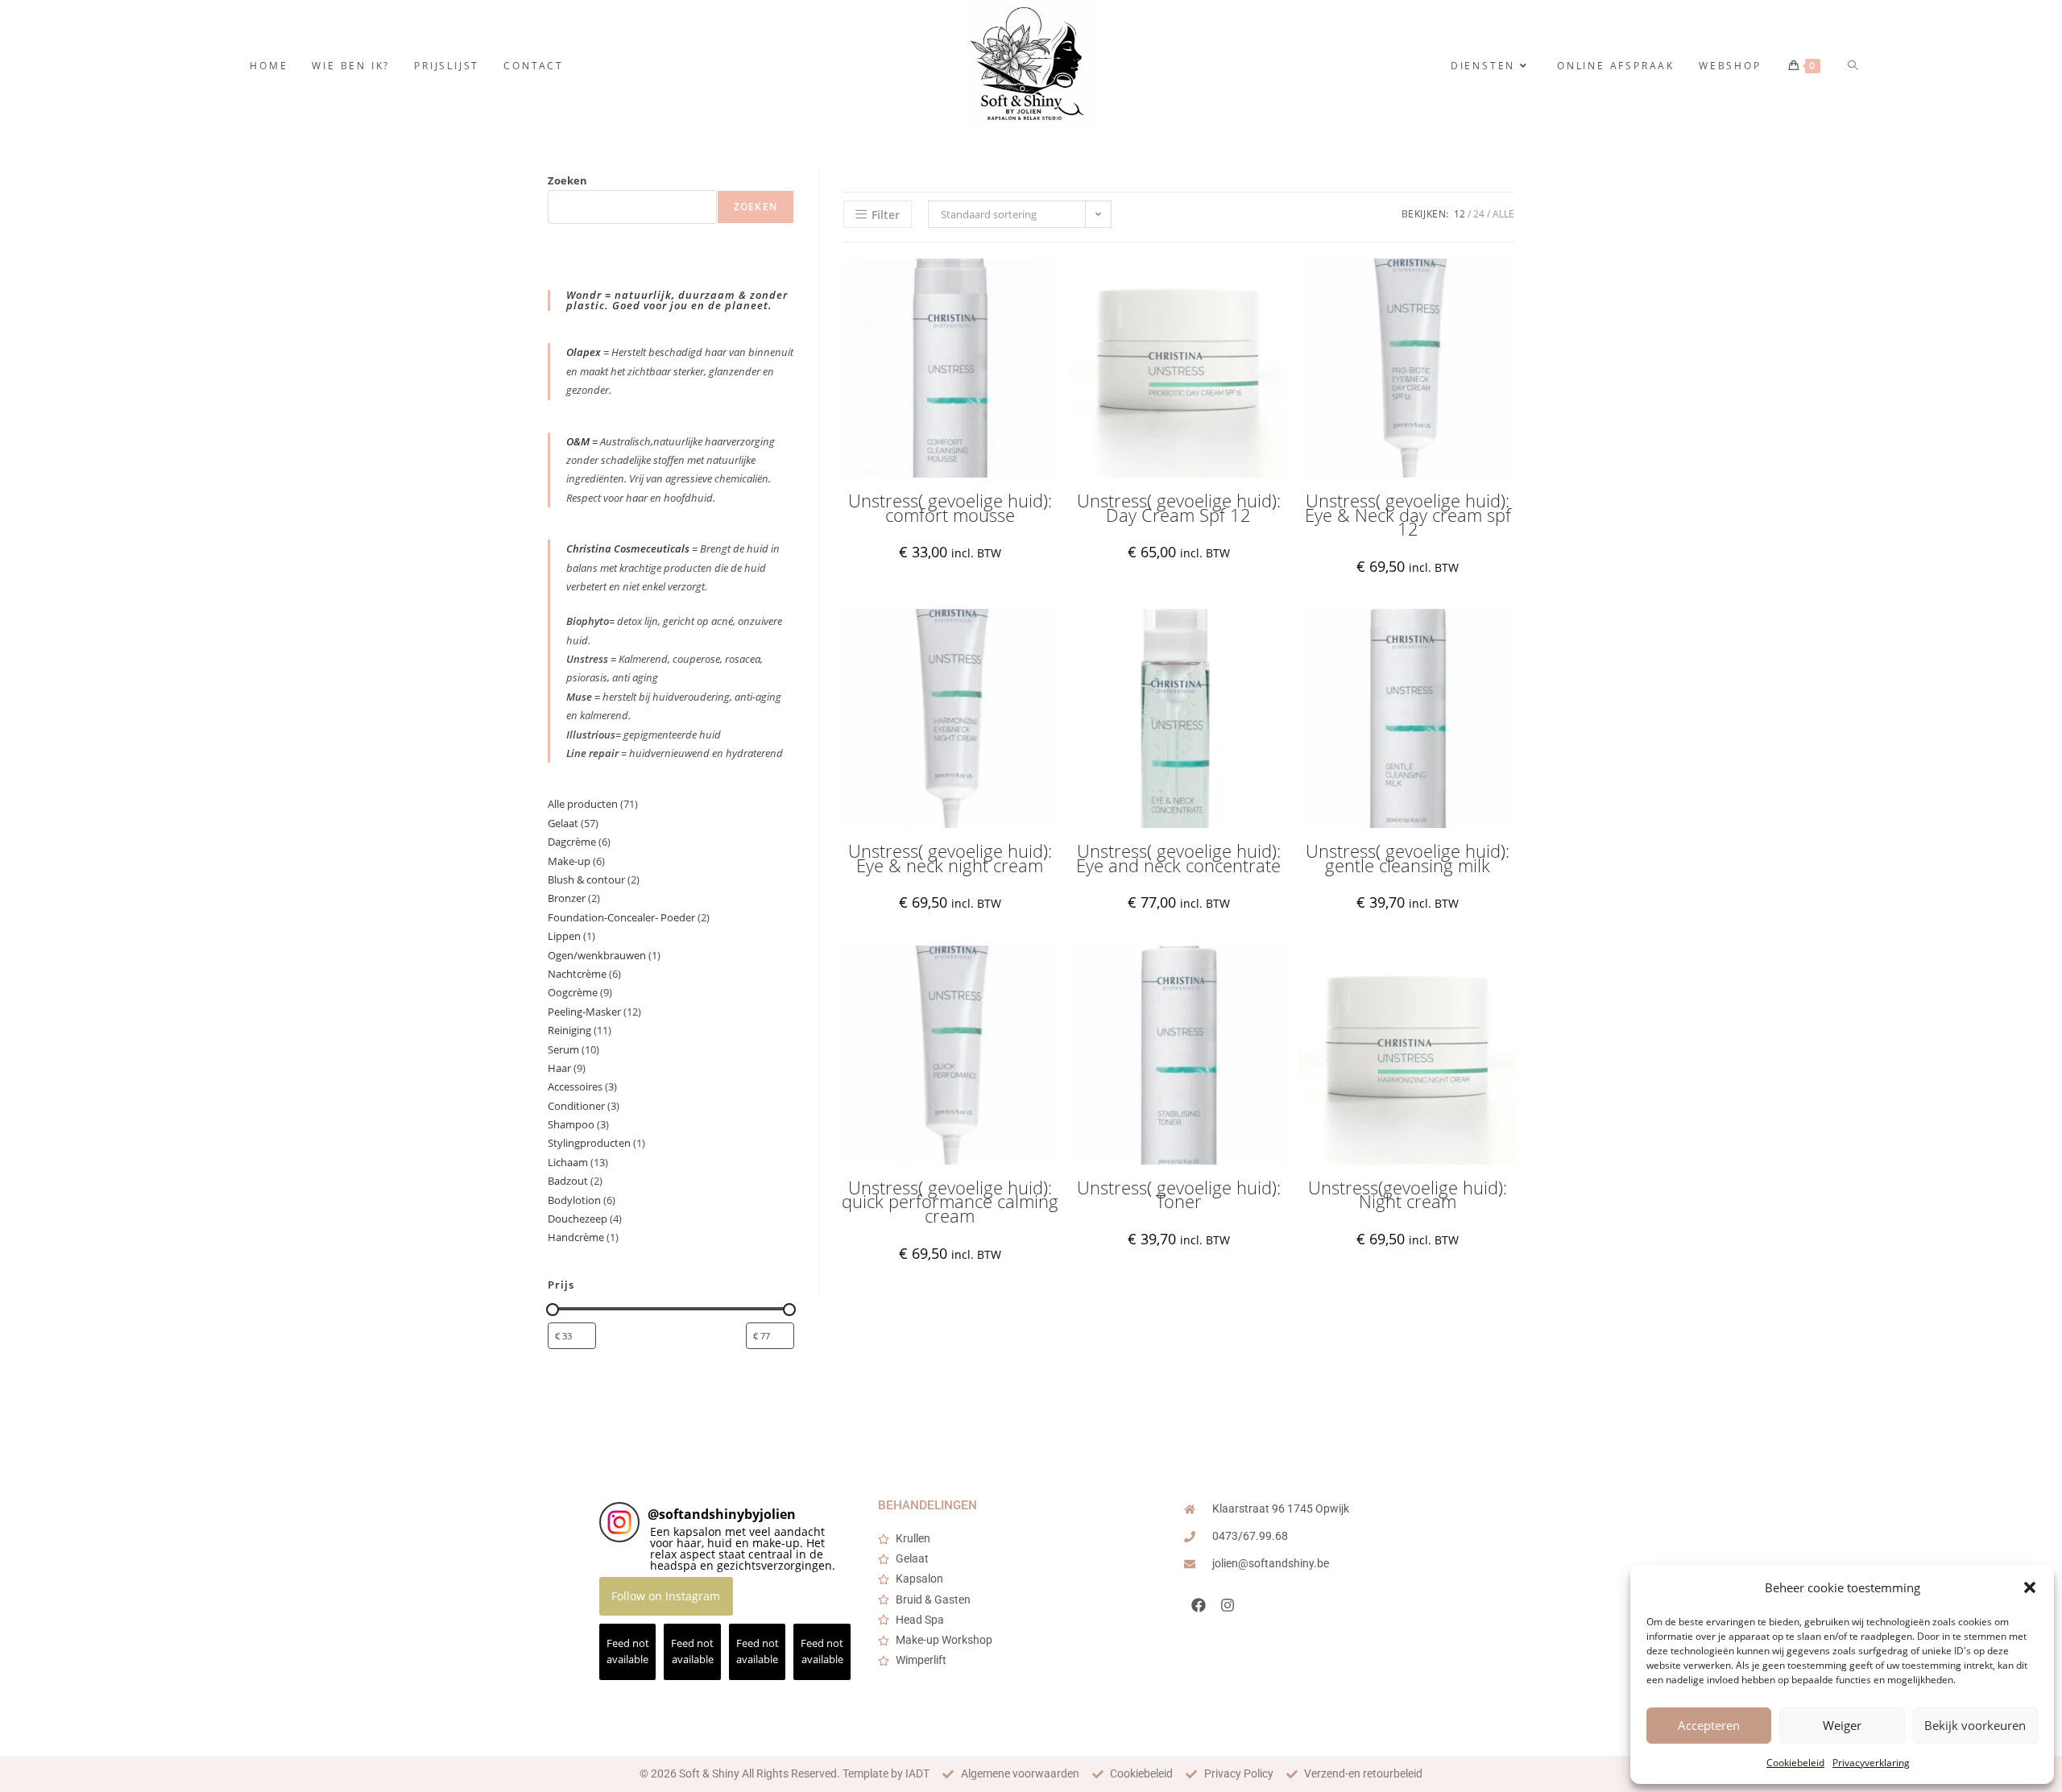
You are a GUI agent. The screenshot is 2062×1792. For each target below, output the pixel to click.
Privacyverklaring (1871, 1763)
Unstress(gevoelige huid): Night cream (1408, 1195)
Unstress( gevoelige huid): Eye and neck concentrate (1178, 858)
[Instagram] (1228, 1605)
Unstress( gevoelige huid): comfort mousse (950, 508)
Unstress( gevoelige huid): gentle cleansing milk (1408, 858)
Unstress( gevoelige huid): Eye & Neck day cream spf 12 (1408, 515)
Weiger (1842, 1725)
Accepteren (1709, 1725)
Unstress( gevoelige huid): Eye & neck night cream (950, 858)
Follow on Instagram (666, 1596)
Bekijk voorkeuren (1975, 1725)
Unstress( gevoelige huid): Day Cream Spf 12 (1179, 508)
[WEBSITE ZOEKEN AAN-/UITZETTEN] (1854, 66)
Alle (1503, 214)
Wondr (586, 295)
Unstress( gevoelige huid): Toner (1179, 1195)
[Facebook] (1199, 1605)
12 (1460, 214)
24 (1479, 214)
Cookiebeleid (1795, 1763)
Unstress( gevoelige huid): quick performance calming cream (950, 1202)
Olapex (584, 352)
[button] (2030, 1587)
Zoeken (567, 180)
